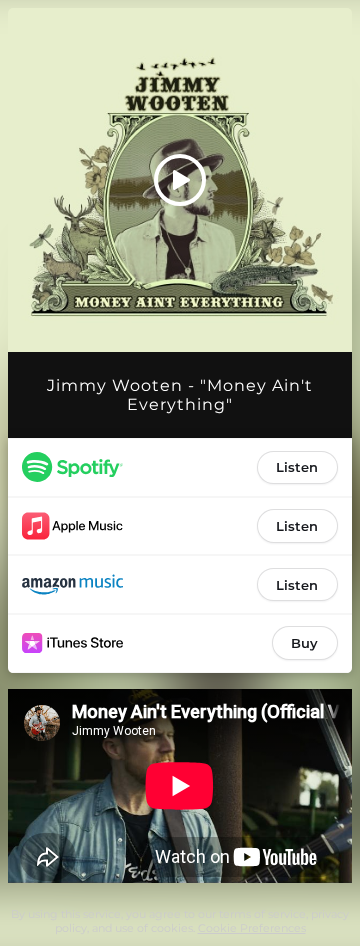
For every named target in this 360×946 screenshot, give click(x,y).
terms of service (262, 914)
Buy (304, 643)
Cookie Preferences (252, 928)
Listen (297, 467)
